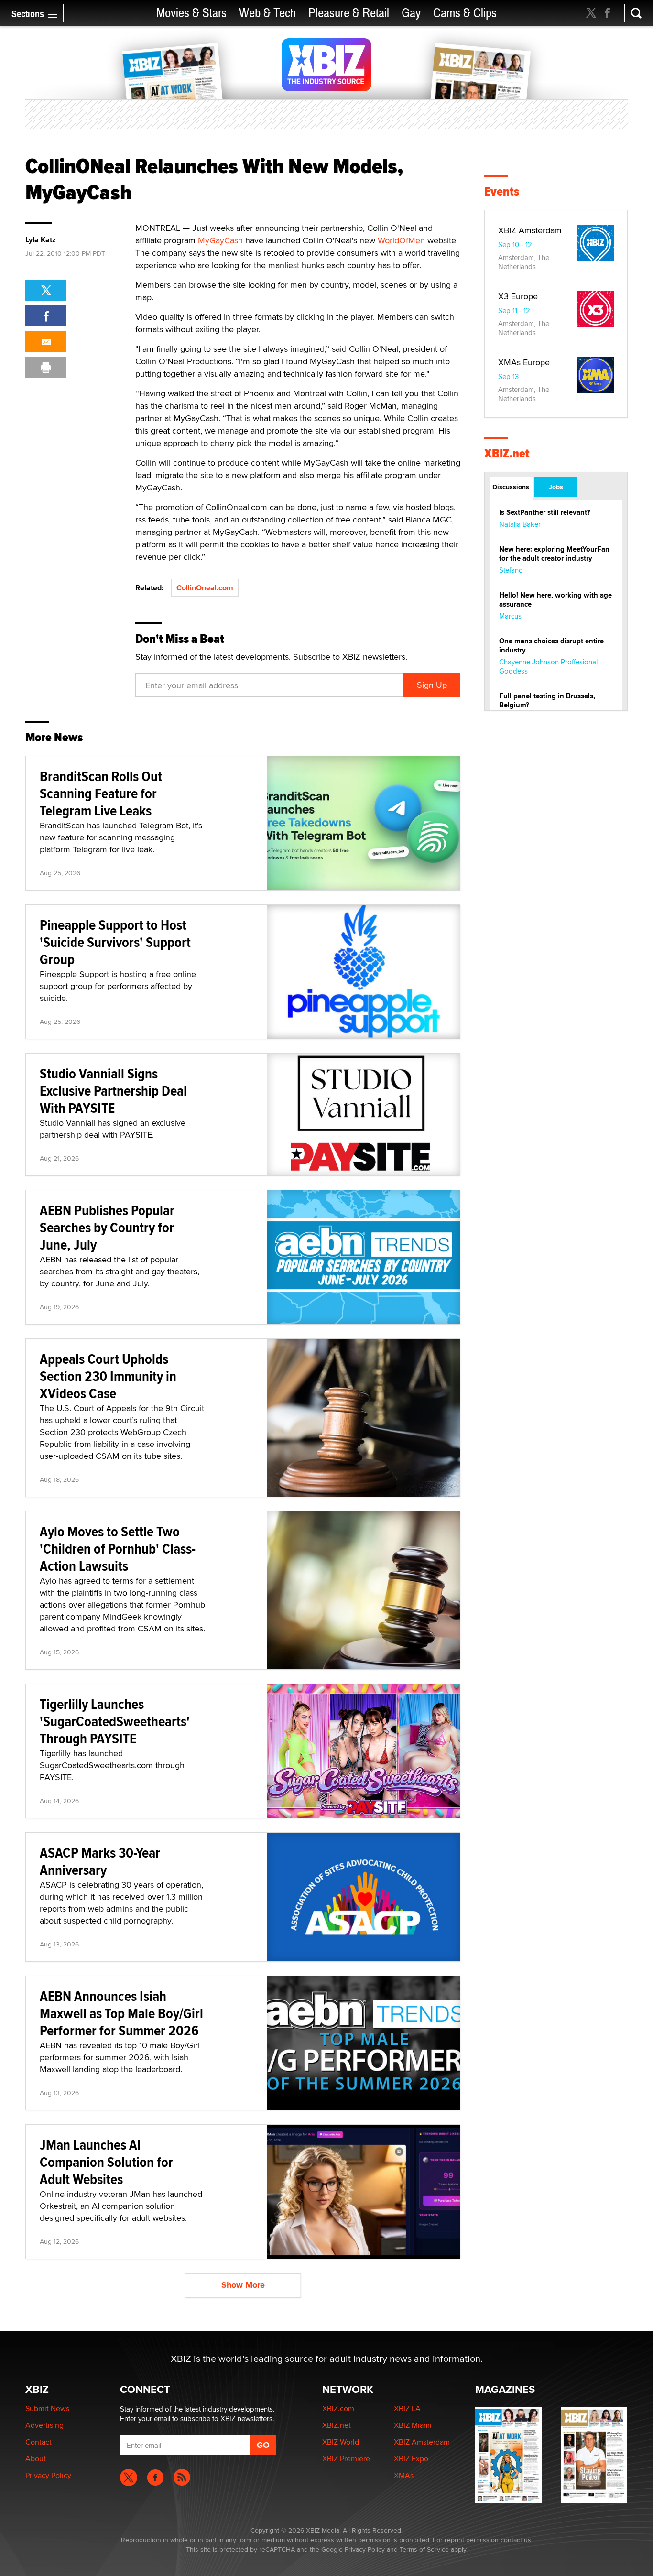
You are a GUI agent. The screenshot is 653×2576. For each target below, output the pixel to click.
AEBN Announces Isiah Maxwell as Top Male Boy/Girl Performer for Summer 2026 (121, 2013)
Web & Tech (267, 13)
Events (502, 191)
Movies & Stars (191, 13)
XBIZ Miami (413, 2425)
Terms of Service (424, 2549)
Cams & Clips (465, 13)
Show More (243, 2285)
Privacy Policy (48, 2475)
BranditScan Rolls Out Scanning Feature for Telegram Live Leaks (101, 793)
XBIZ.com (338, 2408)
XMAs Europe (524, 362)
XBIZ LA (407, 2408)
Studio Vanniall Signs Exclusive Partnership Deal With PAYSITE (113, 1091)
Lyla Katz (41, 240)
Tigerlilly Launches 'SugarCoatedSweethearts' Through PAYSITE (115, 1721)
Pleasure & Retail (349, 13)
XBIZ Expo (411, 2459)
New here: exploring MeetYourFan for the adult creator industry (554, 554)
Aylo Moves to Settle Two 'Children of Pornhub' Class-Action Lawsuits (118, 1549)
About (36, 2459)
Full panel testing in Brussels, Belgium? (547, 701)
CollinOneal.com (205, 588)
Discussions (511, 487)
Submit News (47, 2408)
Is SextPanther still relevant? (545, 512)
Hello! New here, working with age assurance (555, 600)
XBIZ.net (507, 453)
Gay (411, 13)
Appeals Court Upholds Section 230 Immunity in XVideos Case (108, 1376)
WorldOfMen (401, 240)
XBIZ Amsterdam (530, 230)
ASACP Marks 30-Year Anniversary (100, 1861)
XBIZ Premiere (346, 2459)
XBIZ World (341, 2442)
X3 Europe (518, 296)
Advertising (44, 2425)
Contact (38, 2442)
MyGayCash (220, 240)
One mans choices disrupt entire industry (551, 646)
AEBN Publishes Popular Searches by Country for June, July (107, 1227)
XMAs (404, 2475)
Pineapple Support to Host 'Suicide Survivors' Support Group (115, 942)
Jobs (556, 487)
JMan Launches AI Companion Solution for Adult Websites (106, 2162)
